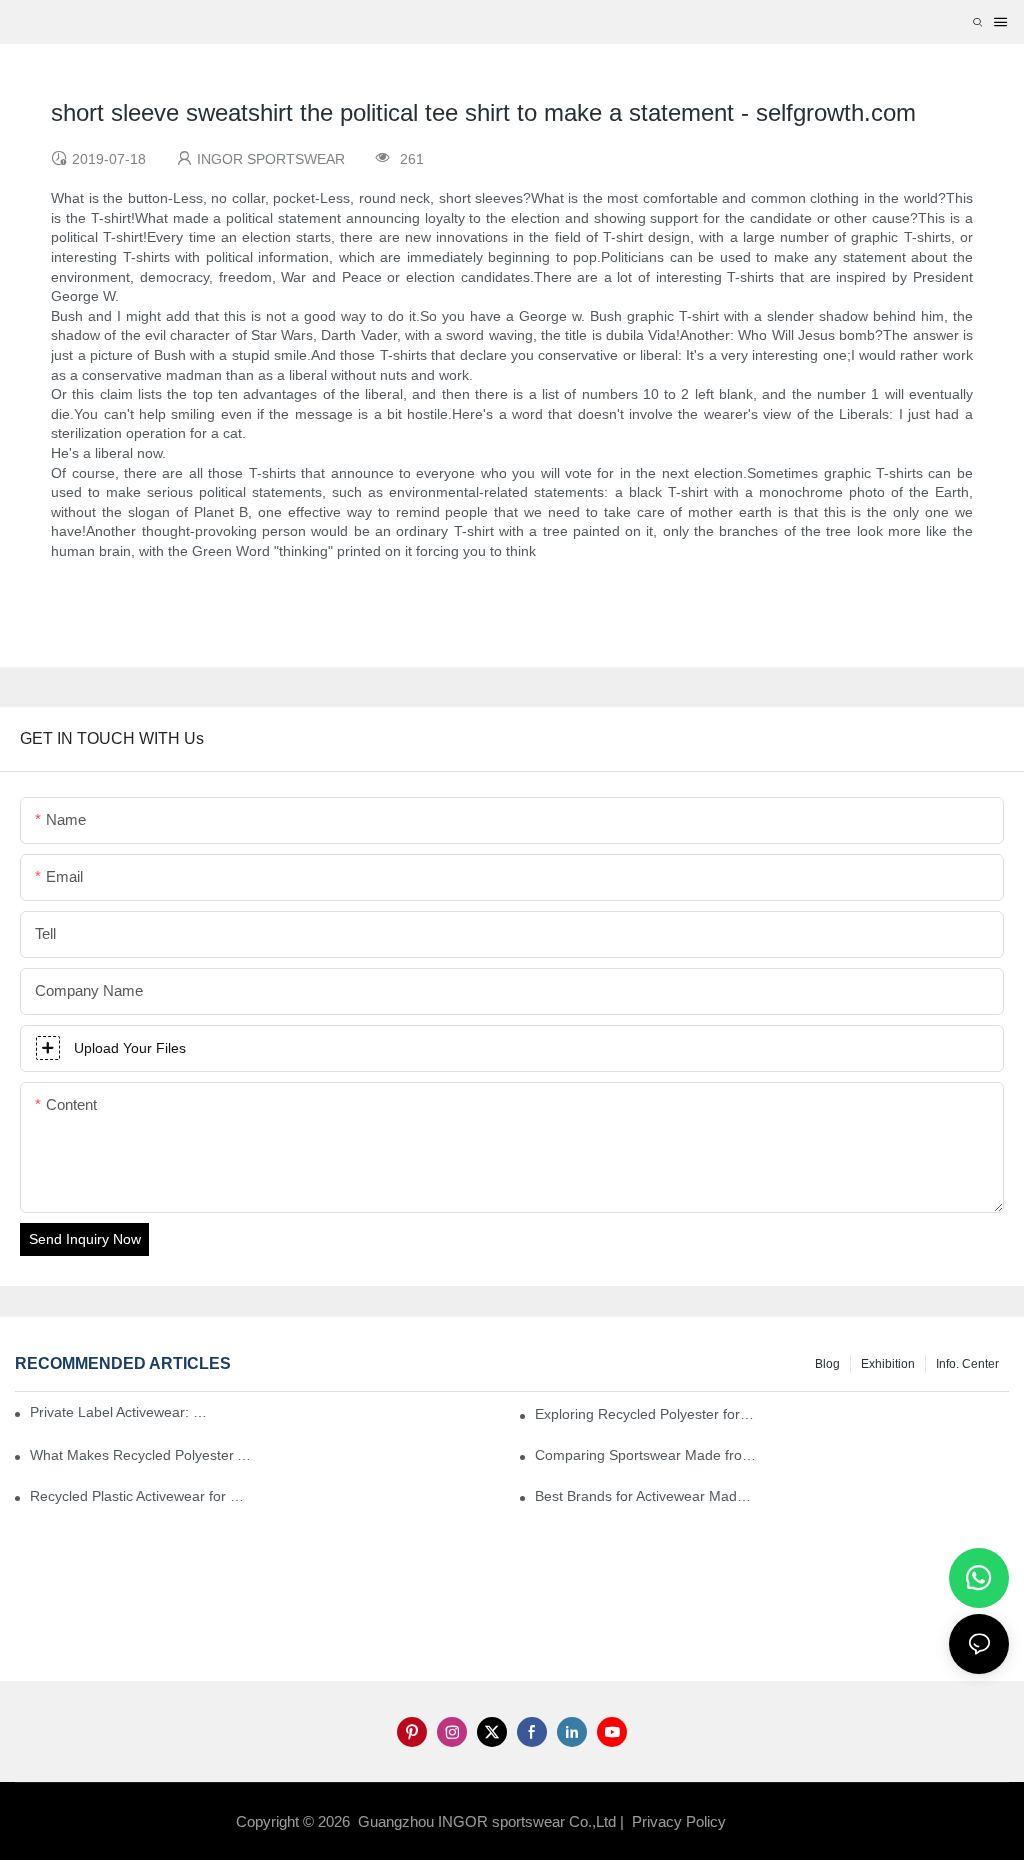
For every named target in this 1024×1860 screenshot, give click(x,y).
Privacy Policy (679, 1821)
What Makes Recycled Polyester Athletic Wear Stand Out (140, 1455)
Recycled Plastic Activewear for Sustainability (140, 1496)
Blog (827, 1364)
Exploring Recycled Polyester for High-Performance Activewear (645, 1414)
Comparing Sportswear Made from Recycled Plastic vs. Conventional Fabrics (645, 1455)
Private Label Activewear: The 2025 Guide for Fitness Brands (123, 1412)
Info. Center (967, 1364)
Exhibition (888, 1364)
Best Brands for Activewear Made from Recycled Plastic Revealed (645, 1496)
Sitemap (762, 1821)
